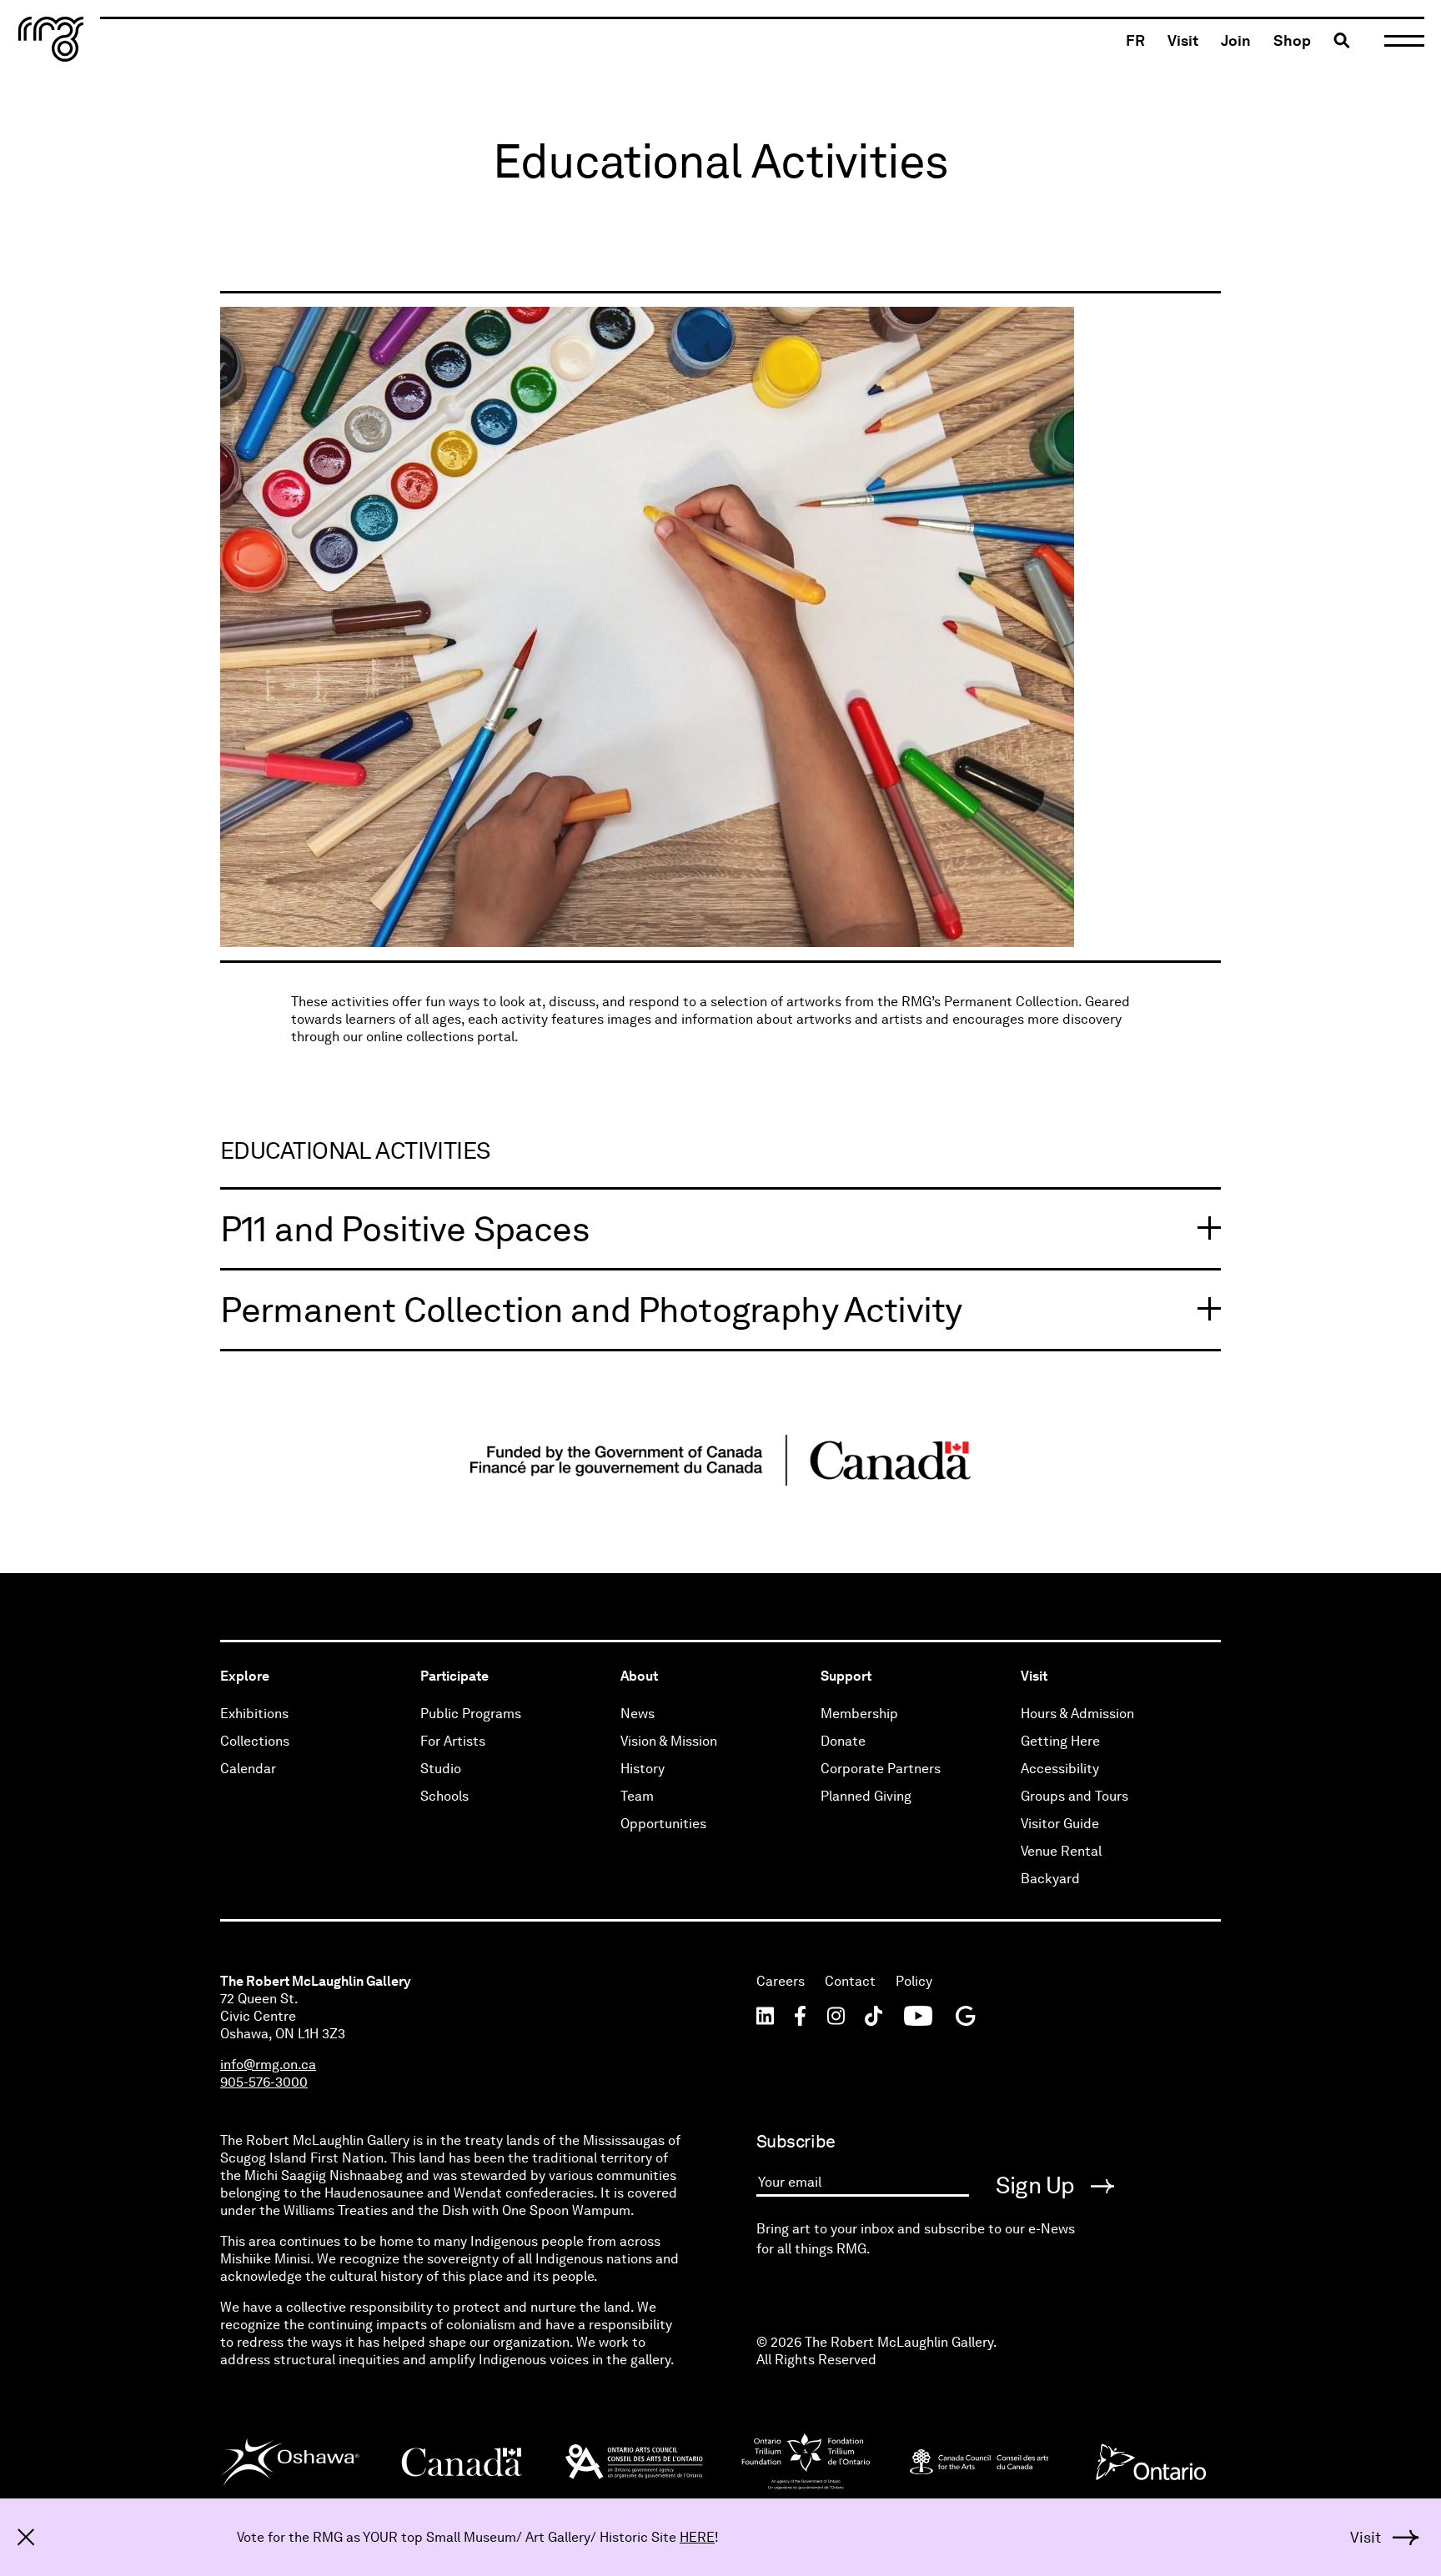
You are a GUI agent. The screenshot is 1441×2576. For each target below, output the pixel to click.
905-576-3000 (264, 2082)
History (643, 1769)
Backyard (1050, 1879)
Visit (1183, 40)
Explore (245, 1676)
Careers (781, 1981)
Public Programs (471, 1714)
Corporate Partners (881, 1769)
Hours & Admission (1077, 1714)
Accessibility (1060, 1769)
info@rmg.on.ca (268, 2065)
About (639, 1676)
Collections (255, 1741)
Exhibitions (254, 1714)
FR (1135, 40)
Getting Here (1060, 1741)
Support (846, 1676)
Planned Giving (866, 1796)
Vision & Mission (669, 1741)
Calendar (248, 1769)
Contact (850, 1981)
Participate (454, 1676)
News (638, 1714)
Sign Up (1038, 2185)
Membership (859, 1714)
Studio (441, 1769)
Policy (914, 1981)
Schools (444, 1796)
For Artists (453, 1741)
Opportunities (663, 1824)
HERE (697, 2537)
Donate (843, 1741)
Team (637, 1796)
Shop (1292, 40)
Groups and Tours (1074, 1796)
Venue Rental (1061, 1851)
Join (1236, 40)
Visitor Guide (1060, 1824)
